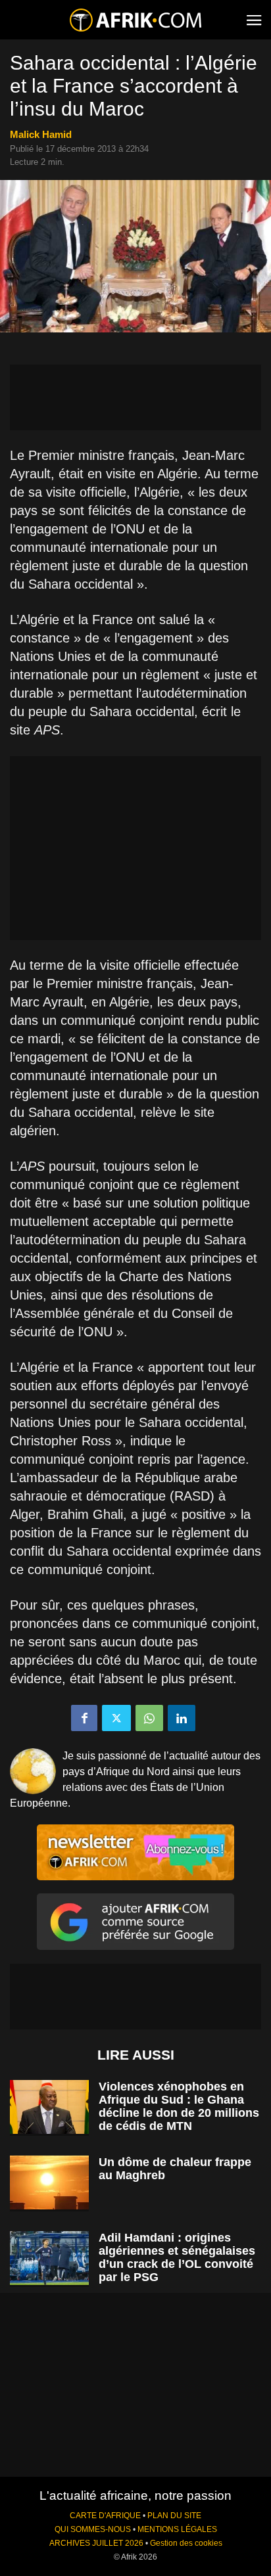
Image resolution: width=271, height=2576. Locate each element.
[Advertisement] (135, 397)
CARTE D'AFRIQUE (105, 2516)
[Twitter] (116, 1718)
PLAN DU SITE (174, 2516)
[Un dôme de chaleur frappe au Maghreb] (49, 2183)
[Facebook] (84, 1718)
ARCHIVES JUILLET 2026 (96, 2543)
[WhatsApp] (149, 1718)
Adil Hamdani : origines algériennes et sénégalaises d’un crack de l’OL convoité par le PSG (177, 2257)
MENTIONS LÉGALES (177, 2529)
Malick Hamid (41, 134)
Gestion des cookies (186, 2543)
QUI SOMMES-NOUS (93, 2529)
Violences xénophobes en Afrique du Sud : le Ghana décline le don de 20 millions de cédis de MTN (179, 2106)
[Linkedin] (182, 1718)
